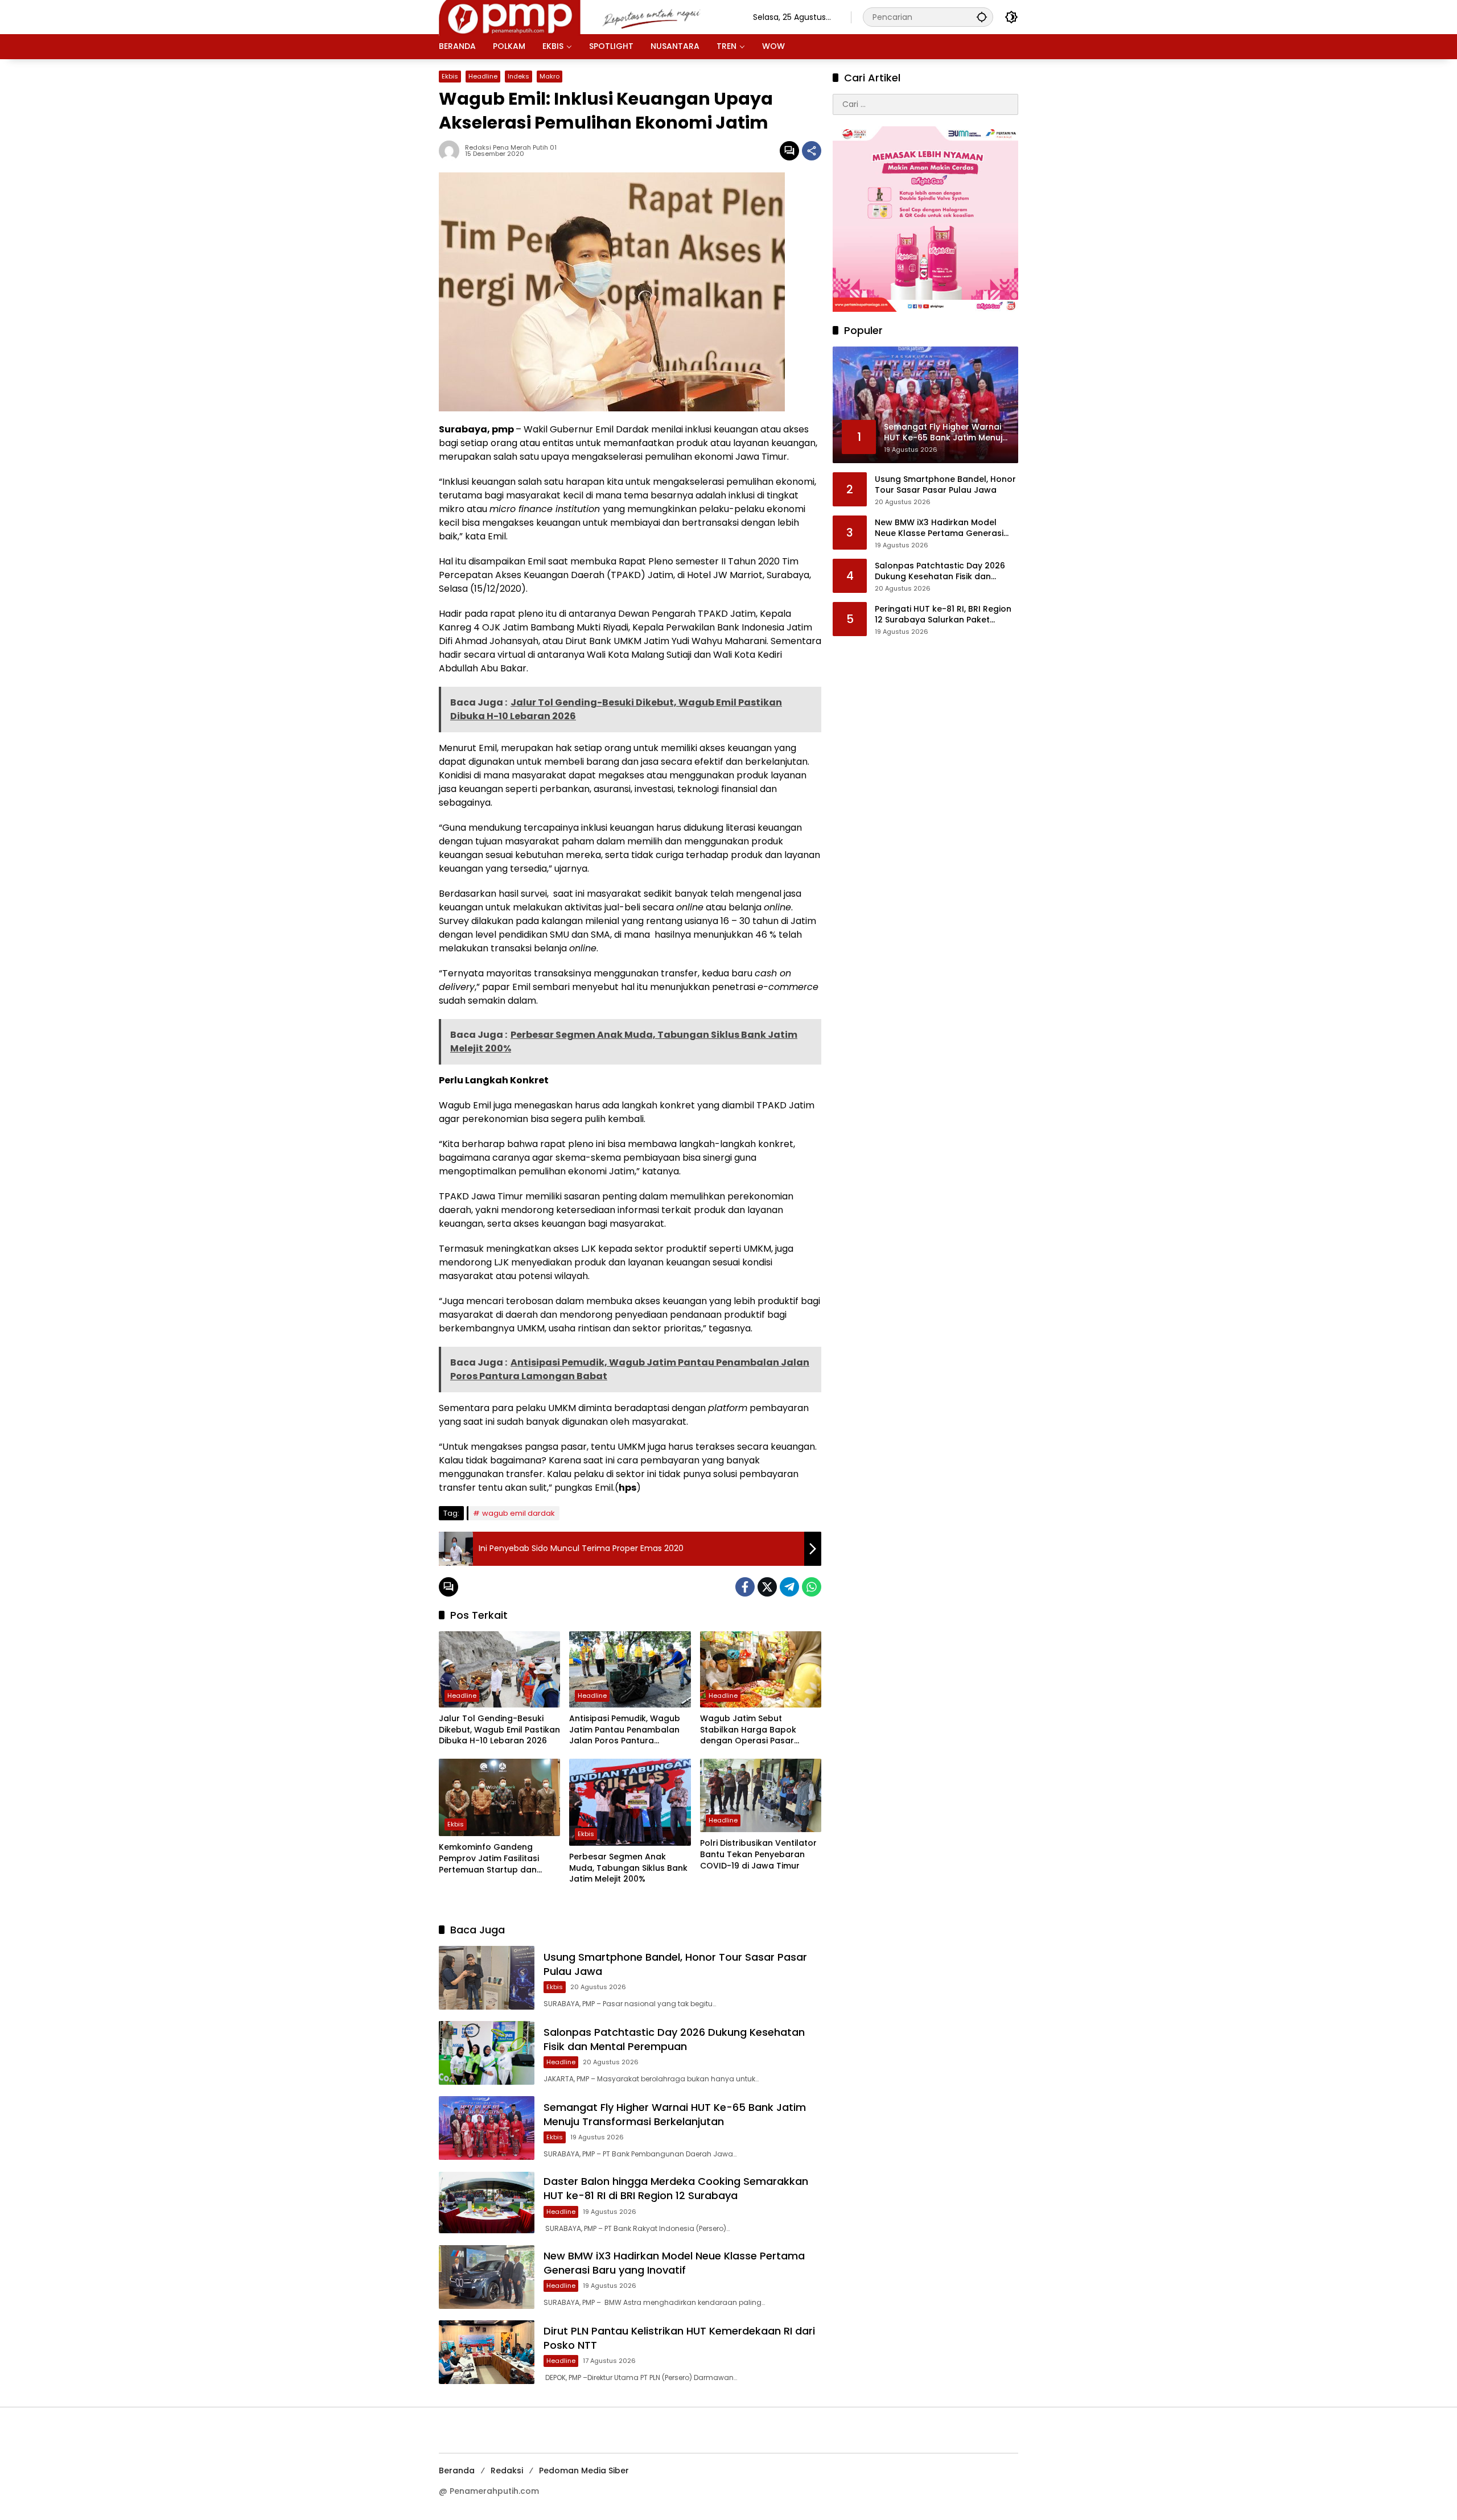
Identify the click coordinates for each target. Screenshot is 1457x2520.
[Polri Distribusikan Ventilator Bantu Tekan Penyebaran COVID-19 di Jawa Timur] (761, 1795)
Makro (550, 76)
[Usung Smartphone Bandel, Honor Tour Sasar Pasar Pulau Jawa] (487, 1978)
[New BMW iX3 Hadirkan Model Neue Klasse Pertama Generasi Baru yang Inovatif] (487, 2277)
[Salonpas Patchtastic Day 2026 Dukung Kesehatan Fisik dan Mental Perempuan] (487, 2053)
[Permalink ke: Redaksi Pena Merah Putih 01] (452, 151)
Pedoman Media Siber (584, 2470)
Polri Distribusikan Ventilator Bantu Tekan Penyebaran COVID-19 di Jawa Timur (758, 1854)
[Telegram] (789, 1587)
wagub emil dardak (518, 1513)
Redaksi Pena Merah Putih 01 (511, 148)
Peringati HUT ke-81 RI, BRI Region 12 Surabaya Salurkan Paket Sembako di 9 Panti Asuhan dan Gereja (943, 615)
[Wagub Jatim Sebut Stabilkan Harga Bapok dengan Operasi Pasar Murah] (761, 1669)
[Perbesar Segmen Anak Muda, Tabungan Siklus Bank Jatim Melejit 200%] (630, 1802)
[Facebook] (745, 1587)
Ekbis (450, 76)
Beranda (457, 2470)
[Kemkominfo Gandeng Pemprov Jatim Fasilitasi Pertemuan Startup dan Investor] (499, 1797)
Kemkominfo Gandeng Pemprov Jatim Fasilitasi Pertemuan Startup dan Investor (489, 1859)
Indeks (518, 76)
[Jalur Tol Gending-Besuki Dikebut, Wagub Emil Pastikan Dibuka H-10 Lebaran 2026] (499, 1669)
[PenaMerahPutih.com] (585, 17)
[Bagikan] (812, 151)
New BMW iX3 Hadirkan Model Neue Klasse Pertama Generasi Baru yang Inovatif (674, 2263)
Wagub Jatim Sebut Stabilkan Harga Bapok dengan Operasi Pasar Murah (748, 1730)
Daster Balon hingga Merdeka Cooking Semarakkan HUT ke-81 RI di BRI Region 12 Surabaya (676, 2188)
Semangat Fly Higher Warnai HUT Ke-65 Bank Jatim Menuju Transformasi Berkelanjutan (675, 2114)
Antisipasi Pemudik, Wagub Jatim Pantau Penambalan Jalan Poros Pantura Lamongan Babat (625, 1730)
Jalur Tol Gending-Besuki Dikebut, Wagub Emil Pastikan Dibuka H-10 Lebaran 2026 (499, 1730)
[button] (982, 17)
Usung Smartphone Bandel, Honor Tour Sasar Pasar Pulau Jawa (945, 485)
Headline (483, 76)
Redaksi (507, 2470)
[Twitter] (767, 1587)
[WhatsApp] (812, 1587)
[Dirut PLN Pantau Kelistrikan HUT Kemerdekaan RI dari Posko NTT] (487, 2352)
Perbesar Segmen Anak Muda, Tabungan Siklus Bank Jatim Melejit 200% (628, 1868)
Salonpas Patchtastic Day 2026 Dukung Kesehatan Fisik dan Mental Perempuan (674, 2039)
